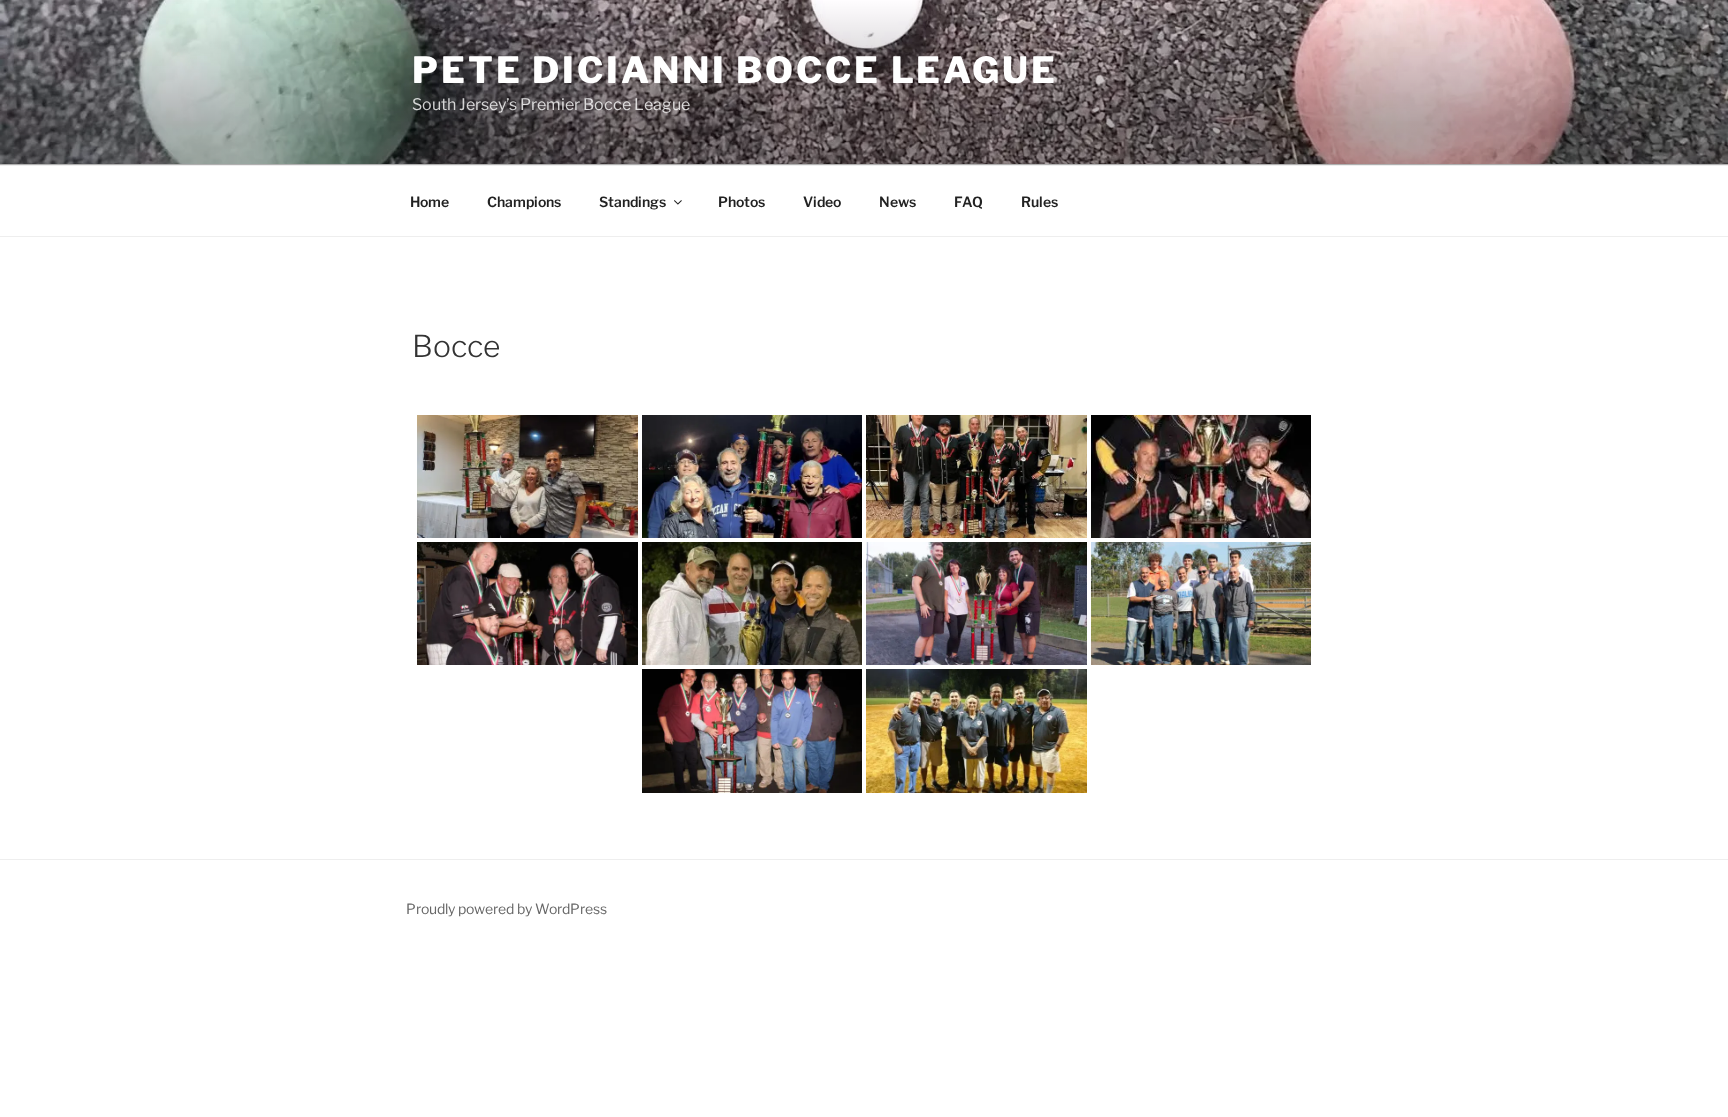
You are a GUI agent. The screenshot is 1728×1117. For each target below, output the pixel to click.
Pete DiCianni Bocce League (735, 70)
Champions (524, 201)
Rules (1039, 201)
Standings (632, 201)
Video (822, 201)
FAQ (968, 201)
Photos (741, 201)
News (897, 201)
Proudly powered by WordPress (506, 908)
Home (429, 201)
